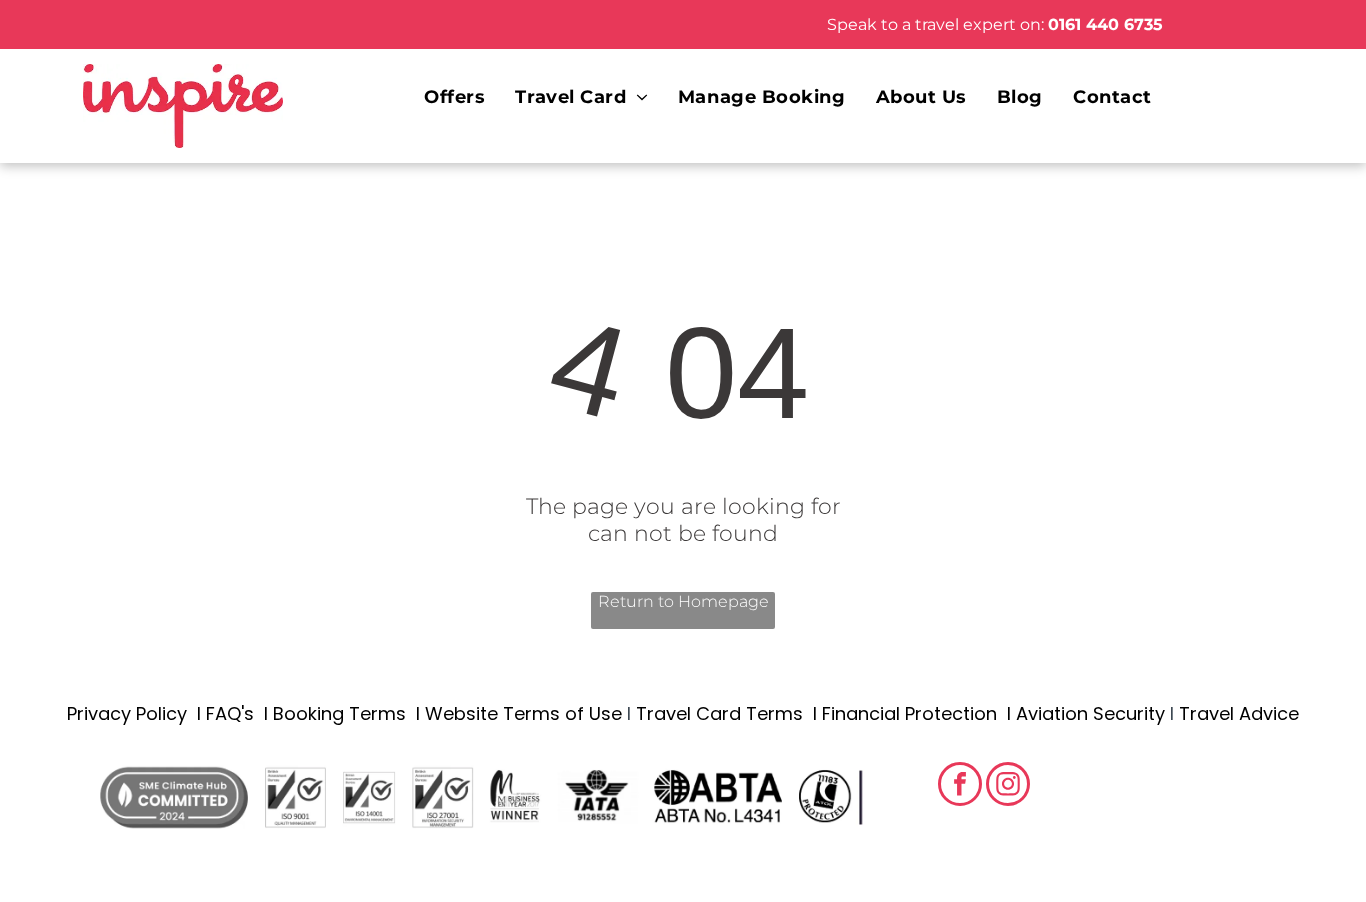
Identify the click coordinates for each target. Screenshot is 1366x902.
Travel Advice (1239, 713)
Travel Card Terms (719, 713)
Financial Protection (909, 713)
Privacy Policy (127, 713)
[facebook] (960, 786)
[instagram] (1008, 786)
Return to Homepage (683, 601)
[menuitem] (454, 97)
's (247, 713)
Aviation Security (1090, 713)
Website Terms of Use (523, 713)
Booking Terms (339, 713)
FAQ (223, 713)
